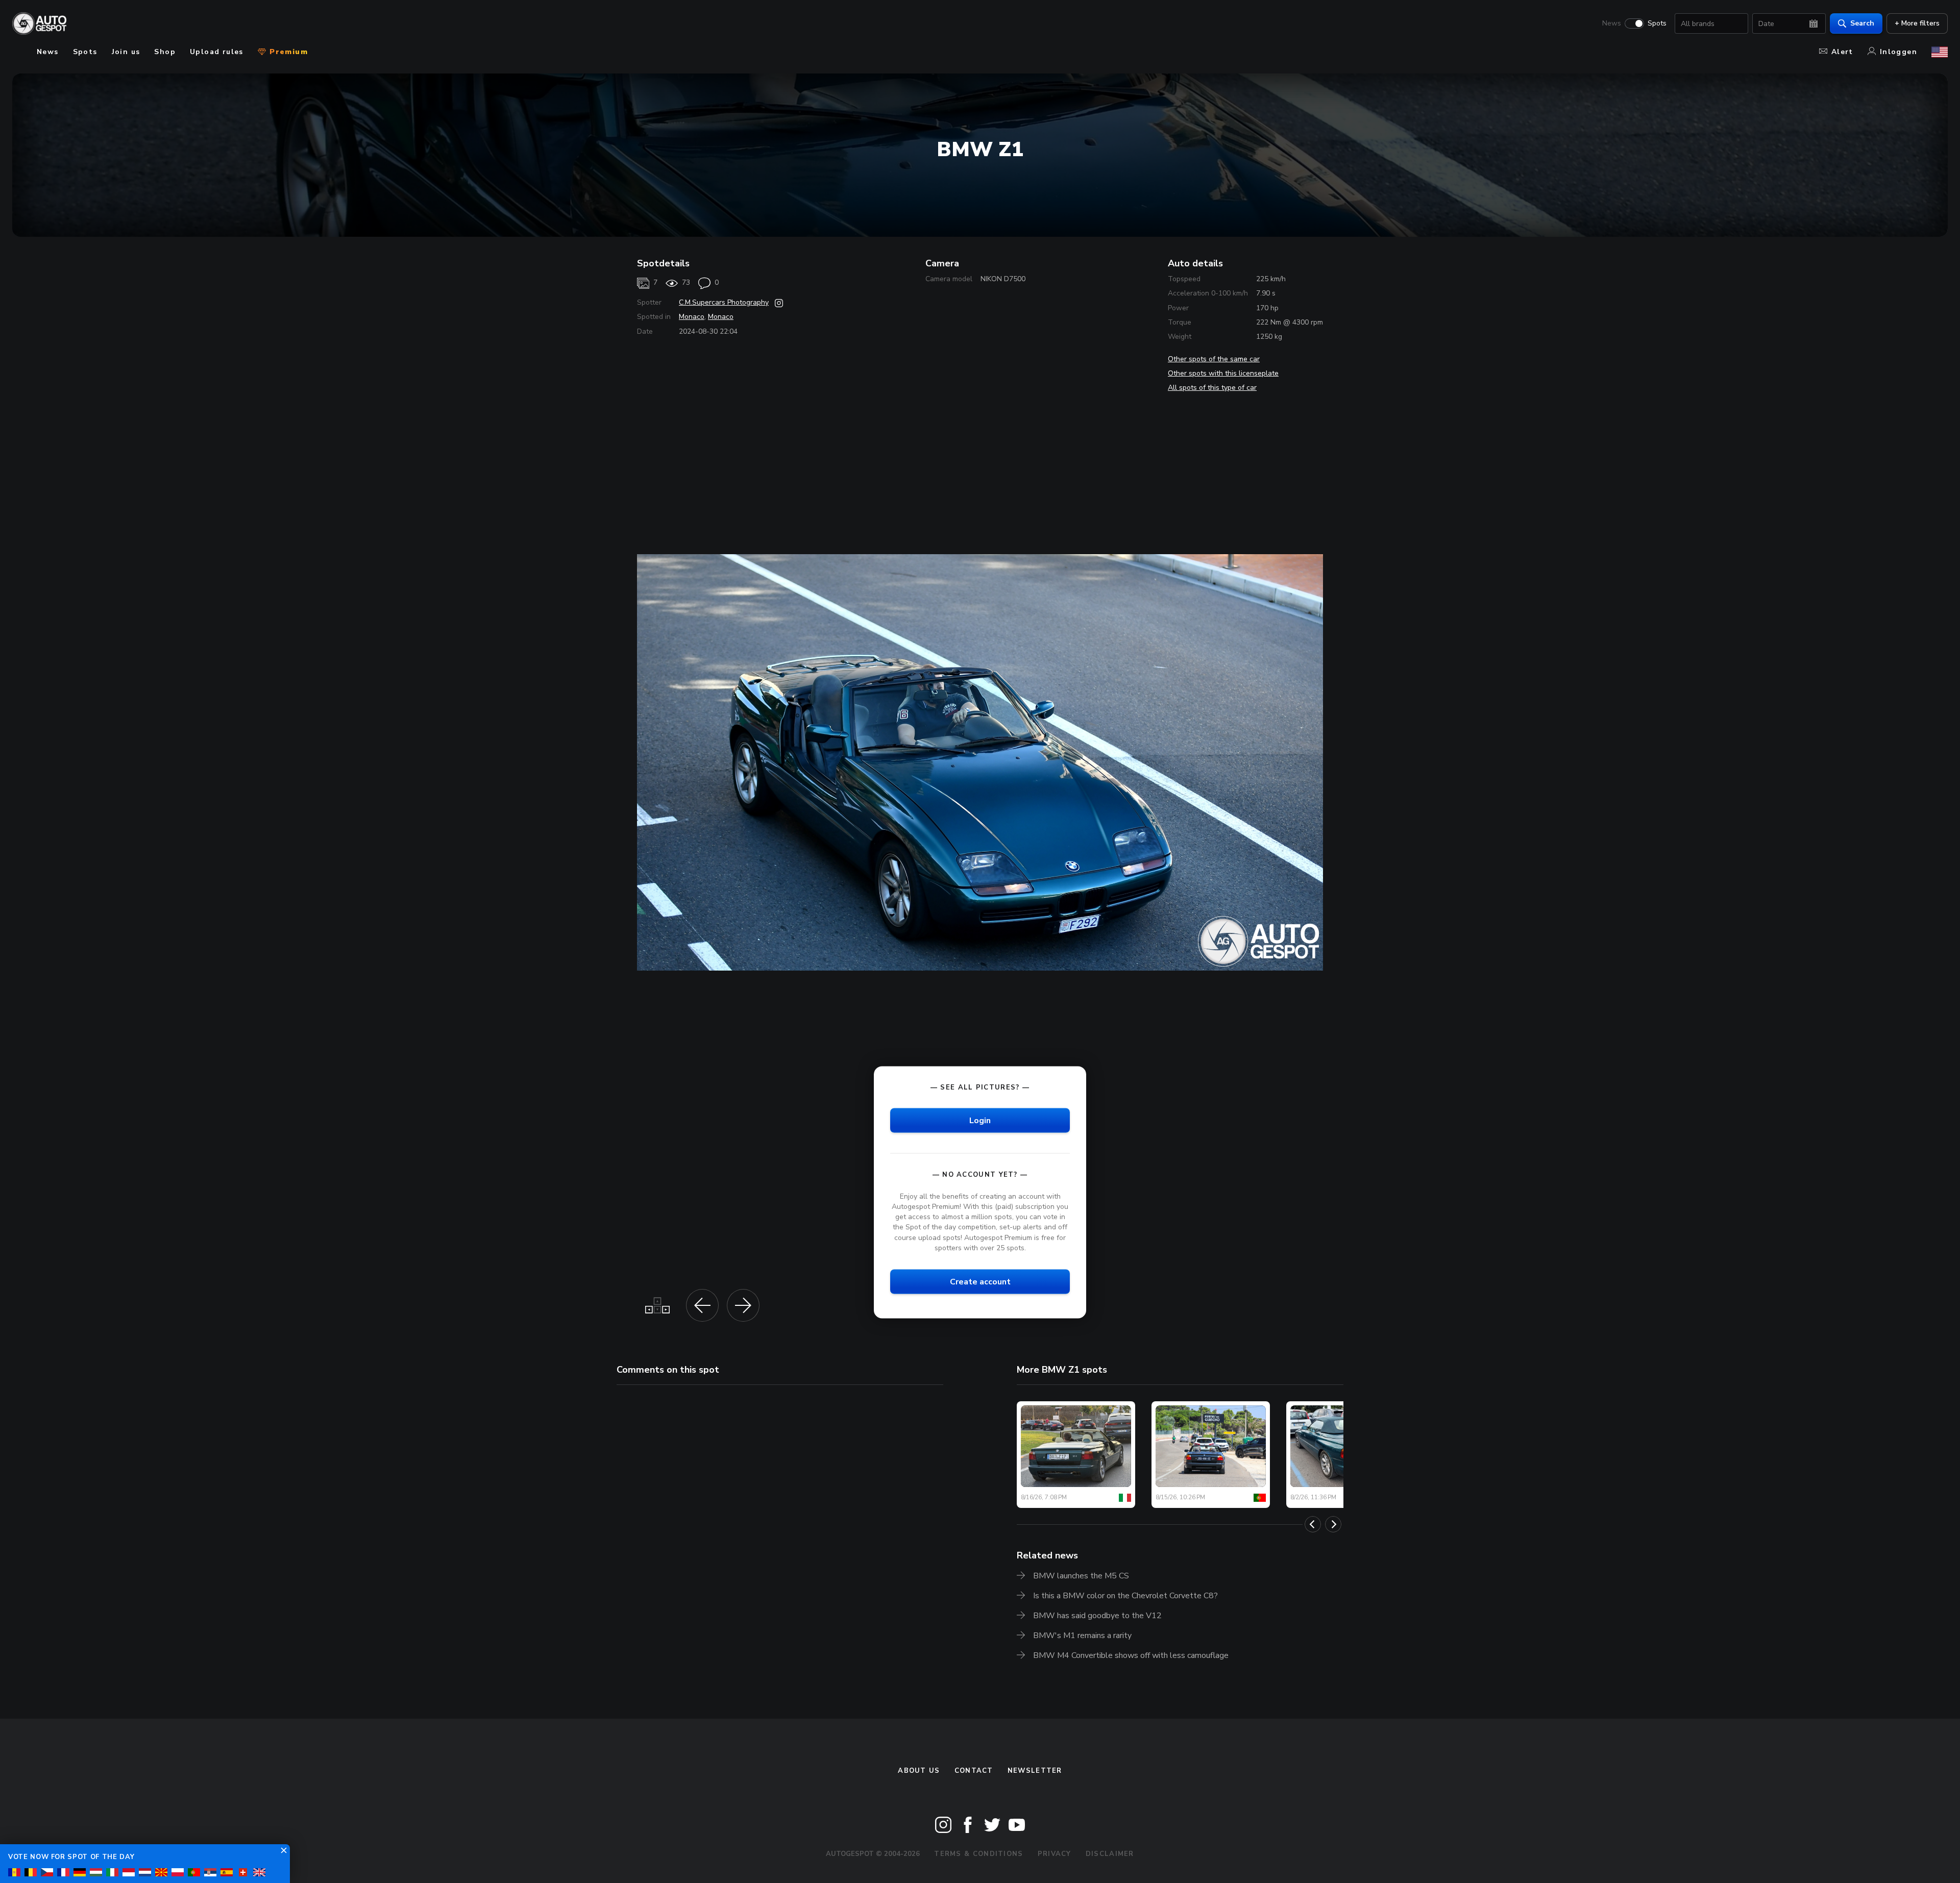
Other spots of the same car (1214, 359)
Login (980, 1120)
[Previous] (1313, 1524)
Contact (974, 1771)
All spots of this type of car (1212, 388)
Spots (1657, 23)
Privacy (1055, 1854)
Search (1862, 23)
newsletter (1035, 1771)
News (1612, 23)
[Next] (1333, 1524)
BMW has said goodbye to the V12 (1097, 1616)
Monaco (692, 317)
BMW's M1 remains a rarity (1082, 1636)
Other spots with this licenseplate (1223, 373)
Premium (287, 52)
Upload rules (217, 52)
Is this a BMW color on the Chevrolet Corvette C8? (1125, 1596)
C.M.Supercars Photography (724, 302)
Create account (980, 1281)
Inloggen (1898, 52)
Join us (126, 52)
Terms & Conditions (978, 1854)
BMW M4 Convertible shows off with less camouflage (1131, 1655)
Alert (1842, 52)
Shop (165, 52)
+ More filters (1917, 23)
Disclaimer (1110, 1854)
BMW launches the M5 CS (1081, 1576)
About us (919, 1771)
